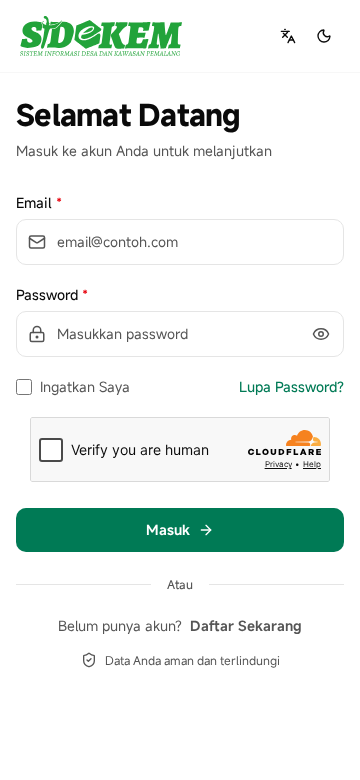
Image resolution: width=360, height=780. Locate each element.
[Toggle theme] (324, 36)
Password (52, 294)
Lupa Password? (291, 386)
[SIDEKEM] (101, 36)
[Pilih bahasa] (288, 36)
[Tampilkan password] (321, 334)
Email (39, 202)
